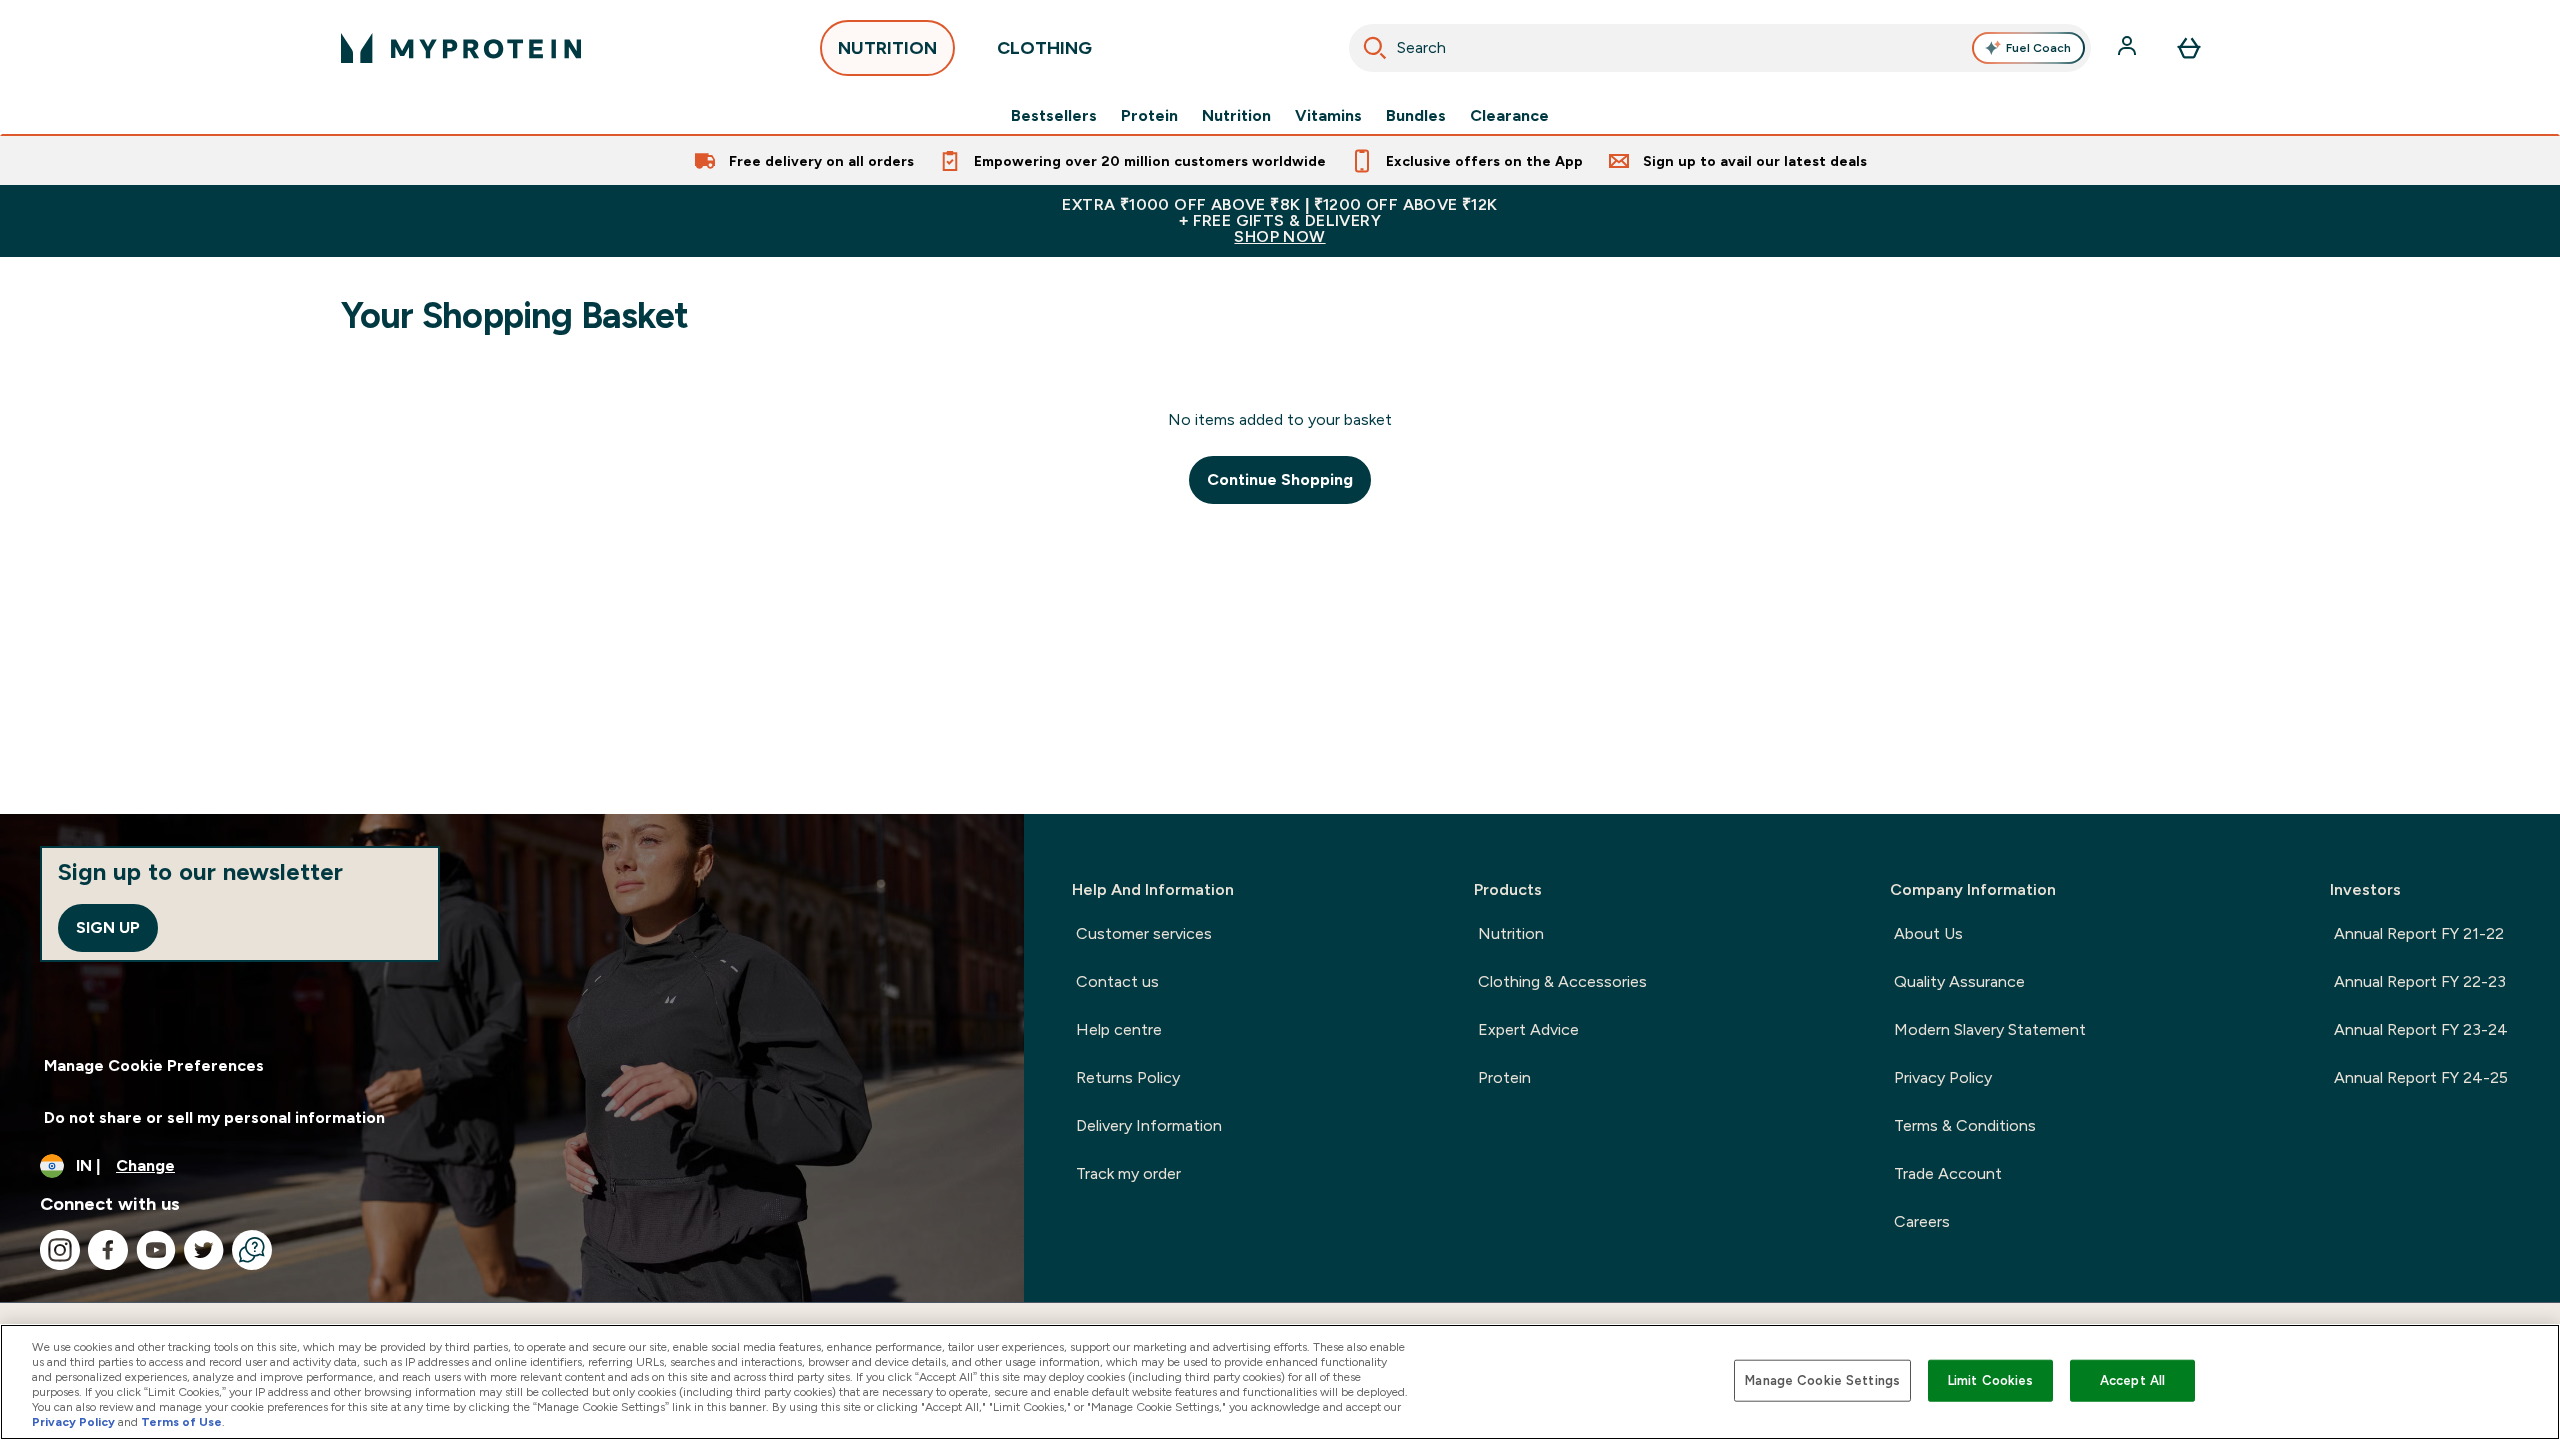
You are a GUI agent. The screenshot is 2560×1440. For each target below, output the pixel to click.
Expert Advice (1528, 1029)
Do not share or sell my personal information (214, 1117)
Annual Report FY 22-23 (2420, 981)
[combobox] (1720, 48)
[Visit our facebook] (108, 1250)
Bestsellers (1054, 116)
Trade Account (1948, 1173)
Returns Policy (1128, 1077)
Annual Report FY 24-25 (2421, 1077)
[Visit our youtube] (156, 1250)
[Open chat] (252, 1250)
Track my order (1128, 1173)
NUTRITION (887, 48)
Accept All (2132, 1380)
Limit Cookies (1991, 1380)
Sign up (108, 927)
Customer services (1144, 933)
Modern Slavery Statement (1990, 1029)
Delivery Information (1149, 1125)
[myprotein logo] (461, 48)
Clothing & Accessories (1562, 981)
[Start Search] (1375, 48)
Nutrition (1236, 116)
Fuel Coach (2038, 48)
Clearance (1509, 116)
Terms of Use (181, 1422)
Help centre (1119, 1029)
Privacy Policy (1943, 1077)
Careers (1922, 1221)
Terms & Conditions (1965, 1125)
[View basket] (2189, 48)
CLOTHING (1044, 48)
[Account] (2129, 48)
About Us (1928, 933)
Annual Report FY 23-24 (2421, 1029)
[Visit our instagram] (60, 1250)
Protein (1149, 116)
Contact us (1117, 981)
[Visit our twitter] (204, 1250)
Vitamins (1328, 116)
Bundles (1416, 116)
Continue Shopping (1280, 479)
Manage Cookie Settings (1822, 1380)
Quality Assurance (1959, 981)
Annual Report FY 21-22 (2419, 933)
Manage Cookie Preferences (154, 1065)
